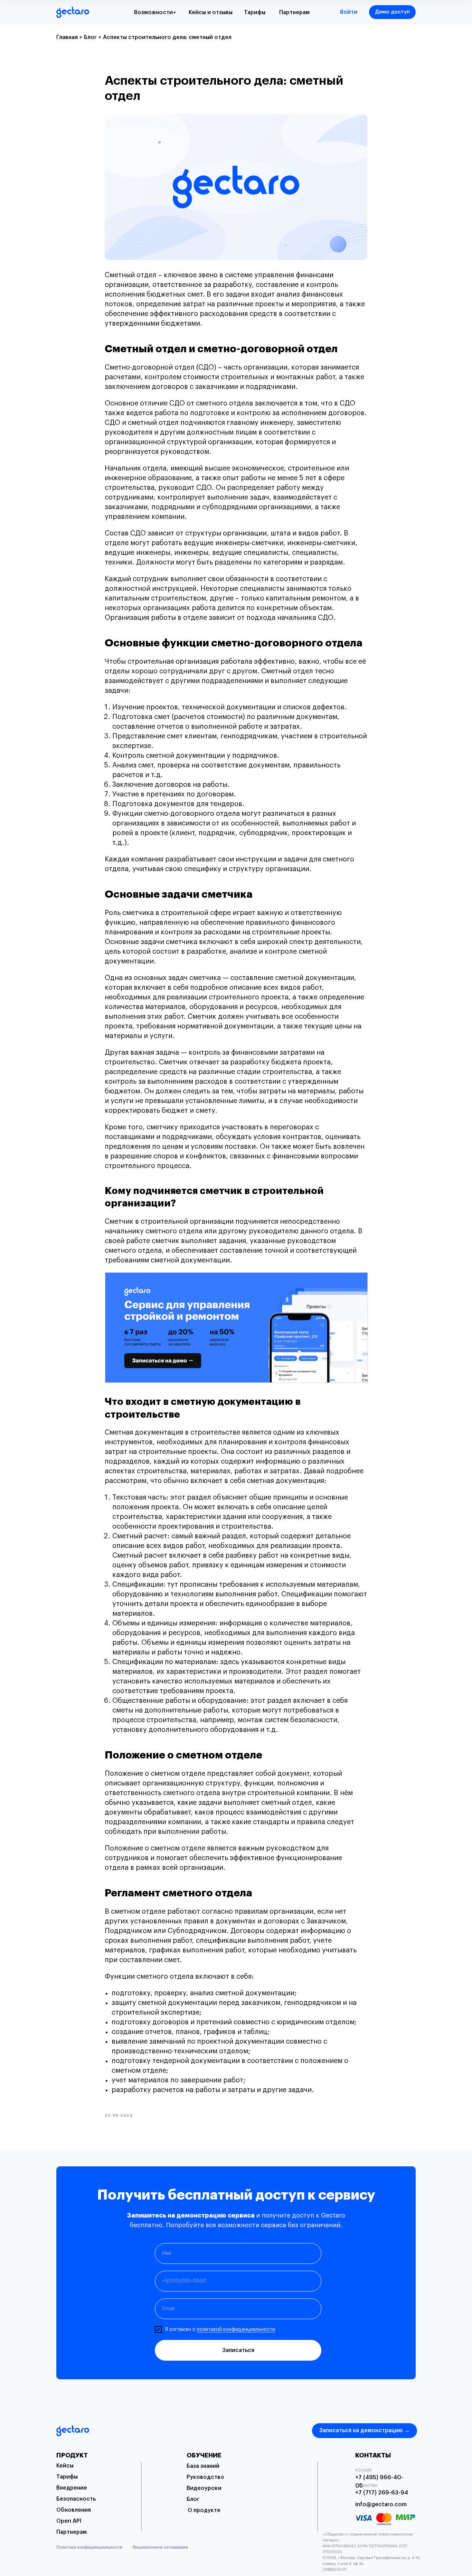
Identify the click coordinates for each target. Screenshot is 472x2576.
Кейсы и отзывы (211, 12)
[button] (392, 12)
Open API (69, 2521)
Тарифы (255, 12)
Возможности (153, 12)
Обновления (74, 2510)
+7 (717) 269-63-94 (382, 2493)
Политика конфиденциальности (89, 2547)
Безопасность (76, 2499)
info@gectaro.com (381, 2504)
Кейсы (65, 2466)
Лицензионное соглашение (160, 2547)
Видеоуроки (204, 2488)
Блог (193, 2499)
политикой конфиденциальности (236, 2330)
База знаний (203, 2466)
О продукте (204, 2510)
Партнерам (294, 12)
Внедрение (72, 2488)
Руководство (205, 2477)
